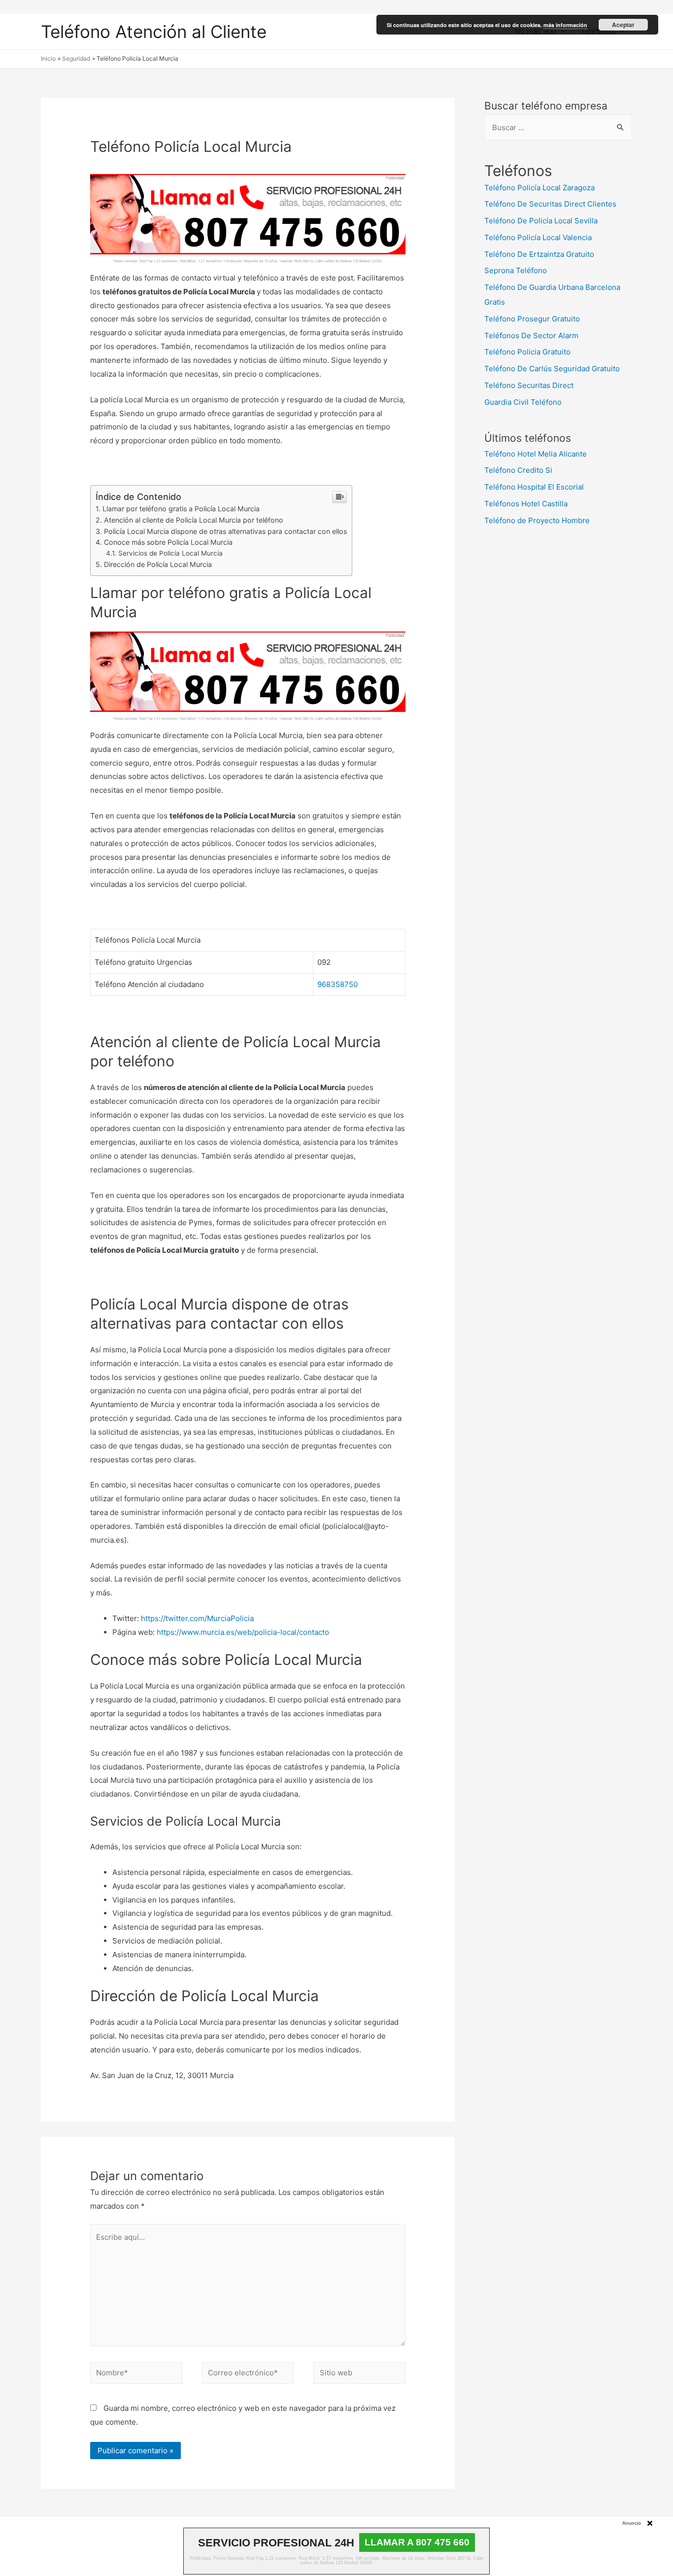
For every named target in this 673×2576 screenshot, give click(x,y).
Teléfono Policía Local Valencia (538, 237)
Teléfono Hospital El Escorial (534, 487)
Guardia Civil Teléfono (523, 402)
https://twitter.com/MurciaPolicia (197, 1618)
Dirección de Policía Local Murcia (158, 564)
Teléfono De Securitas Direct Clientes (550, 204)
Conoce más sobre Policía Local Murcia (168, 542)
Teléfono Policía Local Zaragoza (539, 188)
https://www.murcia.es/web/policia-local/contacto (243, 1632)
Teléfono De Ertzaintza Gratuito (539, 254)
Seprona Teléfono (516, 270)
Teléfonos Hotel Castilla (526, 504)
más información (565, 25)
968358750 (337, 984)
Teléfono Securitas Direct (529, 385)
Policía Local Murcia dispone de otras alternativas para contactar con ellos (225, 531)
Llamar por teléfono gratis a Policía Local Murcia (181, 509)
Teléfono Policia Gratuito (527, 352)
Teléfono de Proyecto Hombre (537, 520)
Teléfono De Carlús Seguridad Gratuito (552, 369)
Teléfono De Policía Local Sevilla (541, 221)
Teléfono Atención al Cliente (154, 32)
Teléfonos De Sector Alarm (531, 335)
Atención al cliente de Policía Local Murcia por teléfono (194, 520)
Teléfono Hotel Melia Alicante (536, 454)
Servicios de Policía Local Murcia (170, 553)
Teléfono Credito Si (518, 470)
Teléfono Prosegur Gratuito (532, 319)
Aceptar (623, 25)
